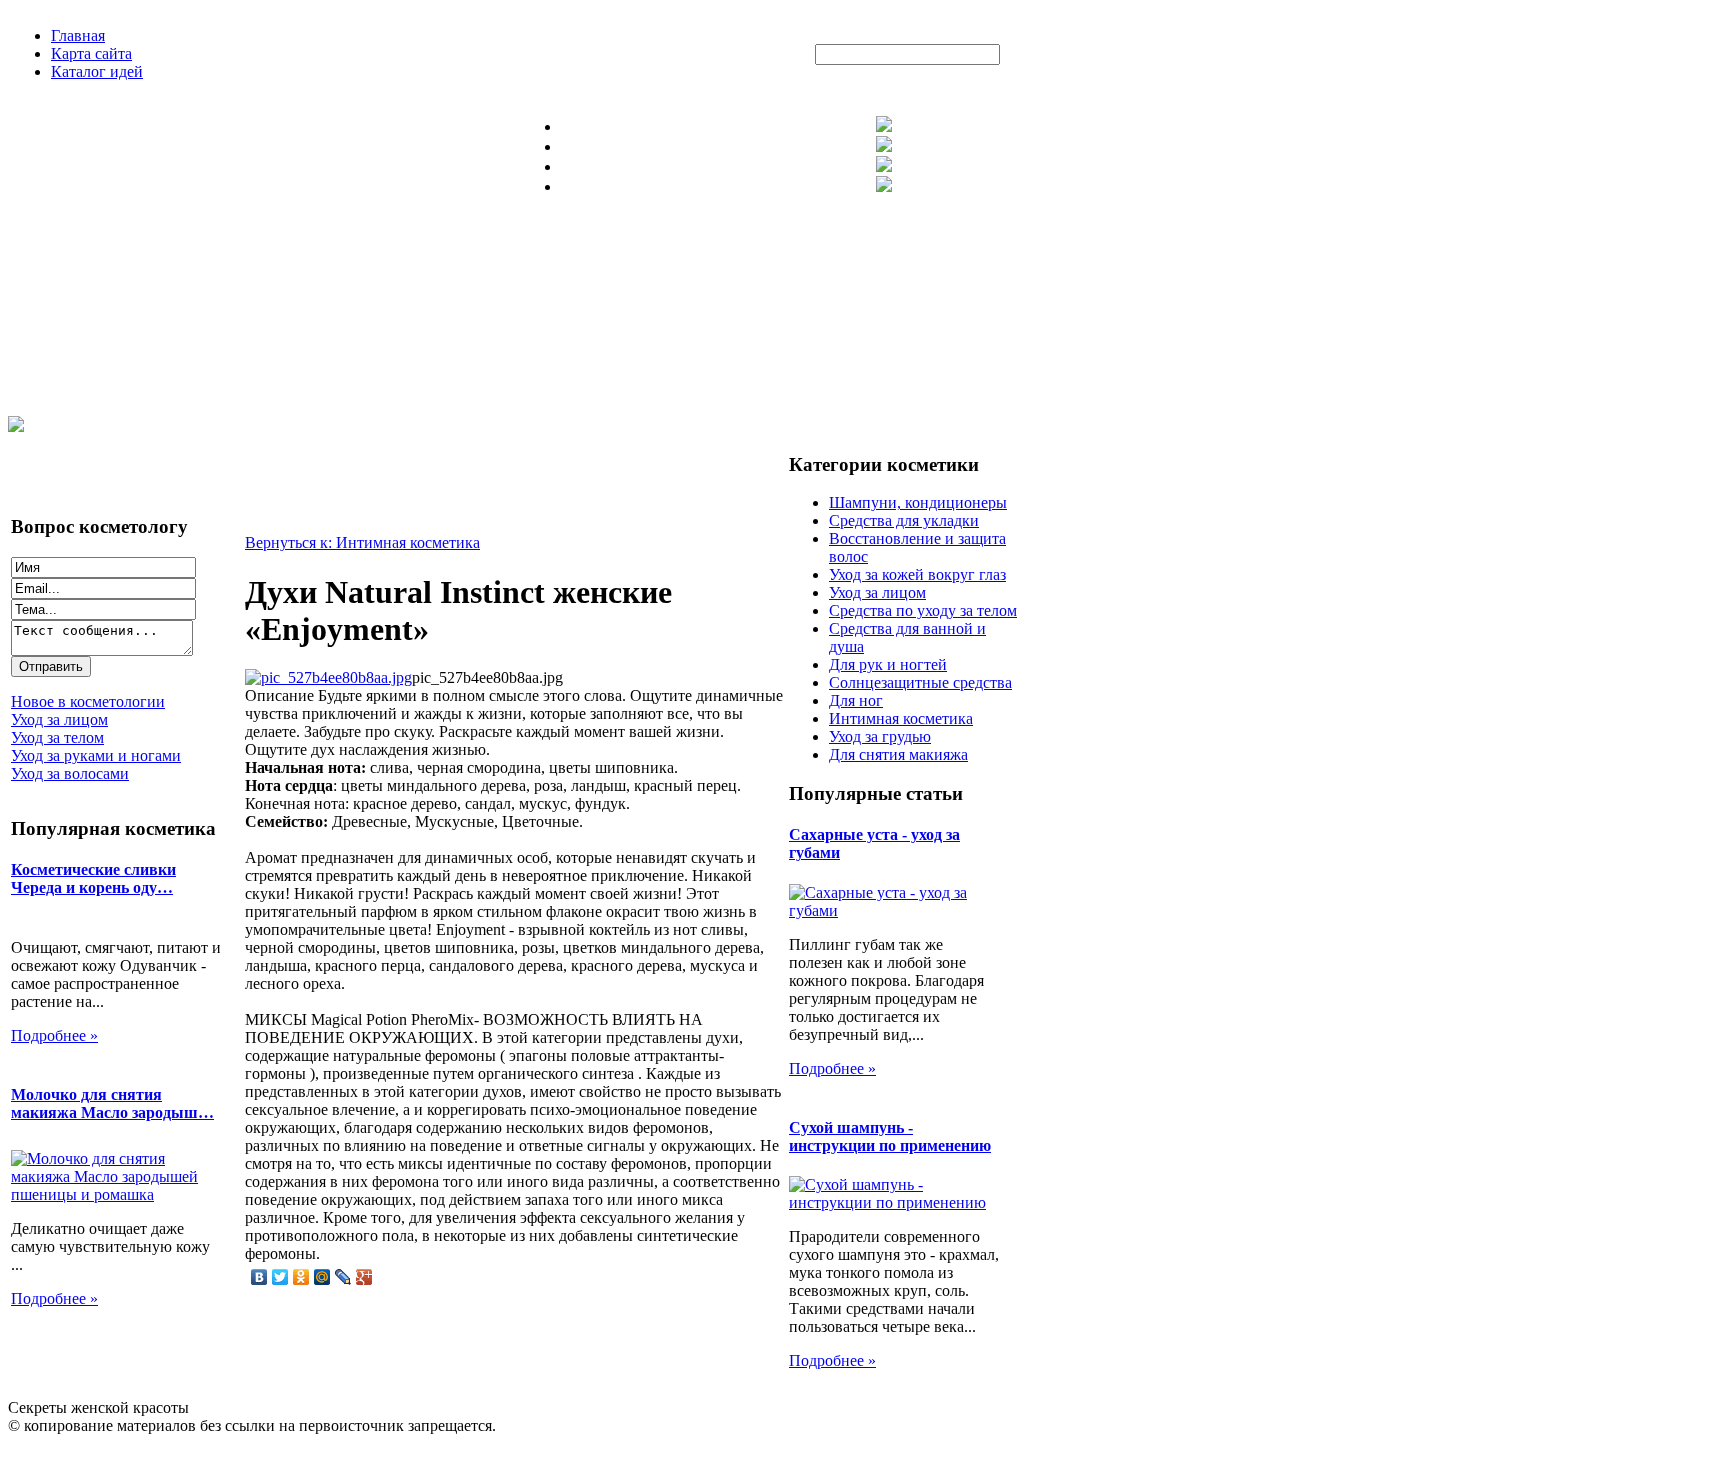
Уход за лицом (877, 592)
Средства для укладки (904, 520)
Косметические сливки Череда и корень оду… (93, 878)
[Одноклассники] (301, 1277)
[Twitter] (280, 1277)
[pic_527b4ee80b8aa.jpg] (328, 677)
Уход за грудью (880, 736)
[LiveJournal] (343, 1277)
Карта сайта (91, 53)
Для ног (856, 700)
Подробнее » (54, 1035)
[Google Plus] (364, 1277)
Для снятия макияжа (898, 754)
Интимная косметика (901, 718)
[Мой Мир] (322, 1277)
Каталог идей (97, 71)
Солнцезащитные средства (920, 682)
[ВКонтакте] (259, 1277)
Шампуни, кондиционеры (918, 502)
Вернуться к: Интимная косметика (362, 542)
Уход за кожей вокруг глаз (917, 574)
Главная (78, 35)
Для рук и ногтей (888, 664)
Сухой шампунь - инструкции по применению (890, 1136)
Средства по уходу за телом (923, 610)
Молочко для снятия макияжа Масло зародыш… (112, 1103)
